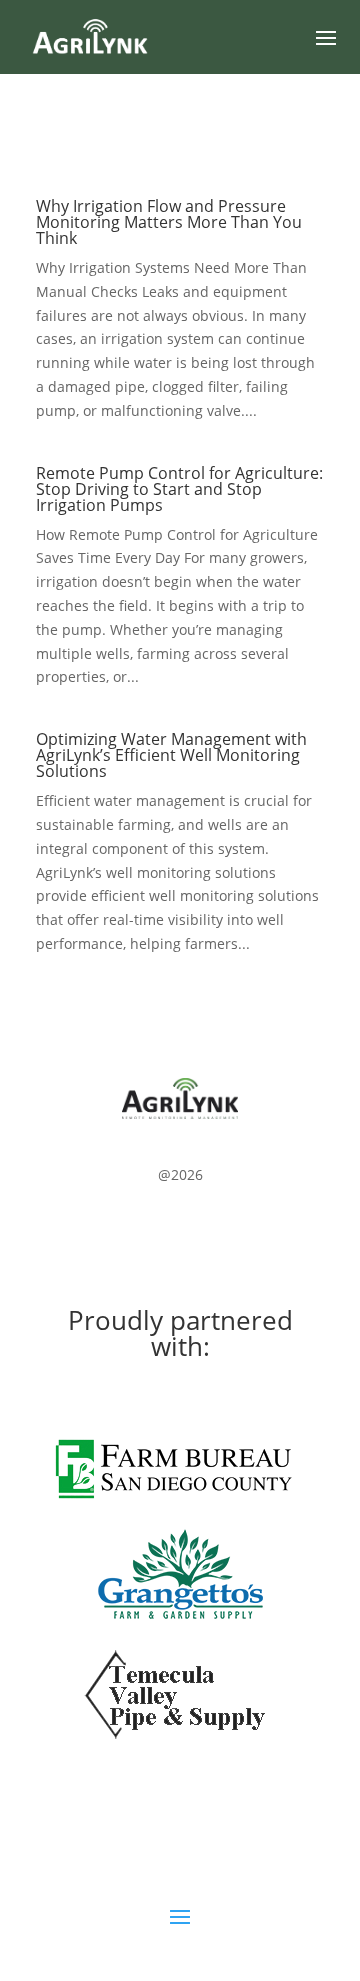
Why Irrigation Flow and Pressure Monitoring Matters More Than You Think (169, 222)
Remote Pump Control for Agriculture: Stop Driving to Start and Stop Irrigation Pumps (179, 489)
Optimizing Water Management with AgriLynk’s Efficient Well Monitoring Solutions (171, 755)
